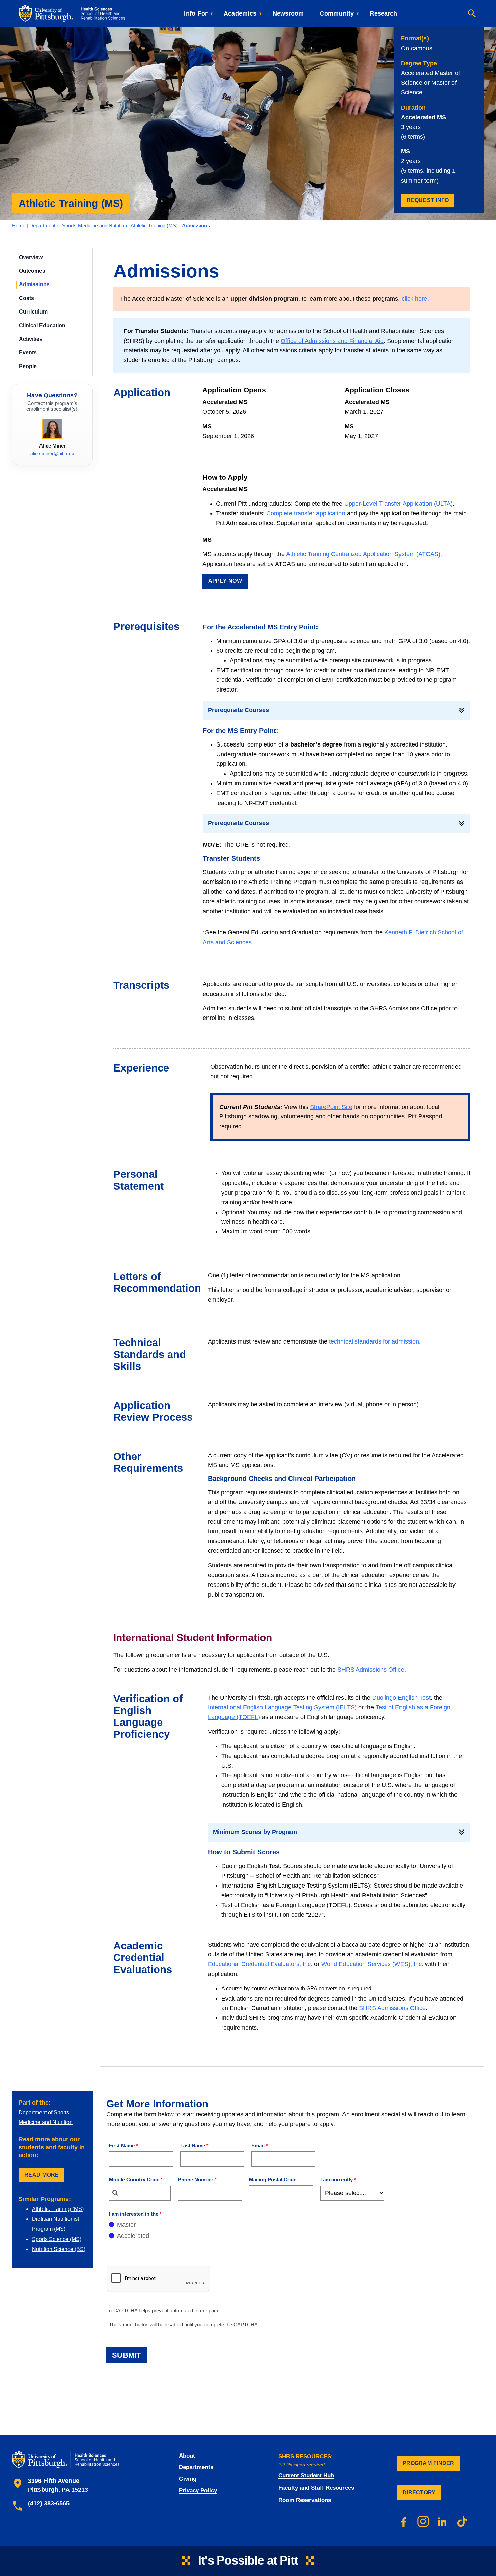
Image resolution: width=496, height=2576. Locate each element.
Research (383, 13)
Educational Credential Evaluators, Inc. (260, 1964)
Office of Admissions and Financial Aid (332, 341)
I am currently (336, 2180)
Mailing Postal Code (273, 2180)
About (187, 2456)
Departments (196, 2467)
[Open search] (472, 13)
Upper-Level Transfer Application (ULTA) (398, 504)
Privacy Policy (198, 2490)
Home (19, 226)
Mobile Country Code (134, 2180)
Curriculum (33, 312)
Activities (31, 339)
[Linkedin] (443, 2521)
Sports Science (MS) (57, 2239)
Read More (42, 2175)
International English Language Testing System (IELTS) (282, 1707)
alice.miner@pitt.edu (52, 453)
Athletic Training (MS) (154, 226)
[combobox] (140, 2193)
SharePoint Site (331, 1107)
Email (258, 2146)
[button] (337, 710)
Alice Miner (52, 446)
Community (337, 13)
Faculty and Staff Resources (316, 2488)
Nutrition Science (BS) (59, 2249)
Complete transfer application (306, 513)
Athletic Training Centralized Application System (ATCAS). (364, 554)
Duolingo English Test (401, 1698)
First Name (122, 2146)
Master (126, 2225)
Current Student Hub (306, 2476)
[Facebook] (404, 2521)
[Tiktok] (462, 2521)
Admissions (34, 284)
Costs (26, 298)
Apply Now (225, 581)
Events (28, 352)
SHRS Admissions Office (371, 1670)
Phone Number (196, 2180)
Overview (31, 257)
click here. (415, 299)
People (28, 366)
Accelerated (133, 2236)
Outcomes (32, 271)
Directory (419, 2492)
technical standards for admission (374, 1341)
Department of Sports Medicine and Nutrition (78, 226)
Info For (196, 13)
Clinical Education (42, 326)
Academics (240, 13)
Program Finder (429, 2463)
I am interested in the (134, 2214)
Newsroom (288, 13)
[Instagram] (423, 2521)
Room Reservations (305, 2500)
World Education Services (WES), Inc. (372, 1964)
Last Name (193, 2146)
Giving (188, 2479)
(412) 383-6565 (49, 2503)
